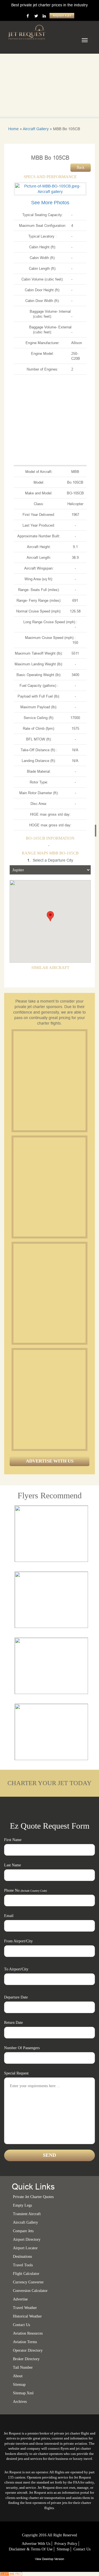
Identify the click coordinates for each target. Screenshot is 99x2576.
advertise (20, 2299)
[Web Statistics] (11, 2574)
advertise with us (36, 2544)
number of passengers (22, 2048)
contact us (82, 2549)
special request (16, 2073)
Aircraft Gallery (36, 129)
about (18, 2376)
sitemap (19, 2385)
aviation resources (28, 2333)
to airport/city (16, 1969)
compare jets (23, 2231)
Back (81, 168)
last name (13, 1865)
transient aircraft (27, 2214)
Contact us (21, 2325)
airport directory (27, 2239)
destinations (22, 2257)
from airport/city (18, 1941)
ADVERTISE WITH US (50, 1461)
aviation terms (25, 2342)
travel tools (23, 2265)
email (9, 1916)
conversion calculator (30, 2291)
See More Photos (50, 203)
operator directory (28, 2350)
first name (13, 1840)
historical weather (27, 2316)
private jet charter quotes (33, 2197)
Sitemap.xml (23, 2393)
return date (13, 2023)
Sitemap (63, 2549)
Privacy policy (66, 2544)
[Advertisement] (50, 1081)
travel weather (25, 2308)
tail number (23, 2367)
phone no (25, 1890)
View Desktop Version (50, 2559)
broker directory (26, 2359)
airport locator (25, 2248)
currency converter (28, 2282)
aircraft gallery (25, 2222)
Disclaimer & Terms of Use (31, 2549)
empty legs (22, 2205)
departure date (16, 1997)
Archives (20, 2402)
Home (13, 129)
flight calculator (26, 2274)
